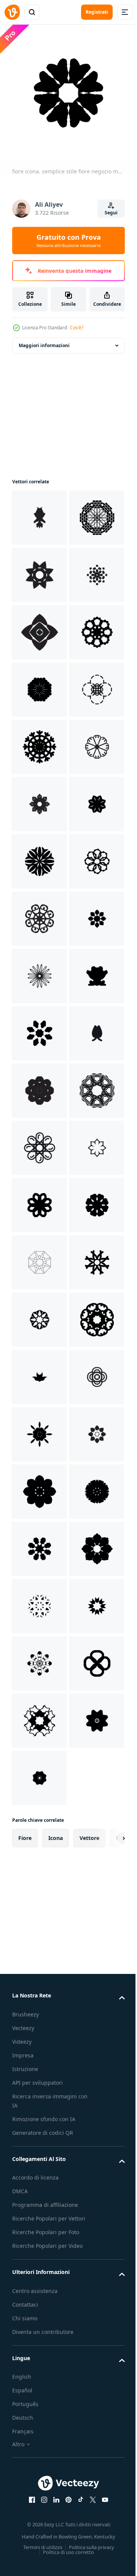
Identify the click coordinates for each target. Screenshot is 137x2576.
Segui (111, 213)
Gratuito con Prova (69, 241)
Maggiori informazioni (44, 340)
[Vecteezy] (12, 12)
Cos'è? (77, 328)
